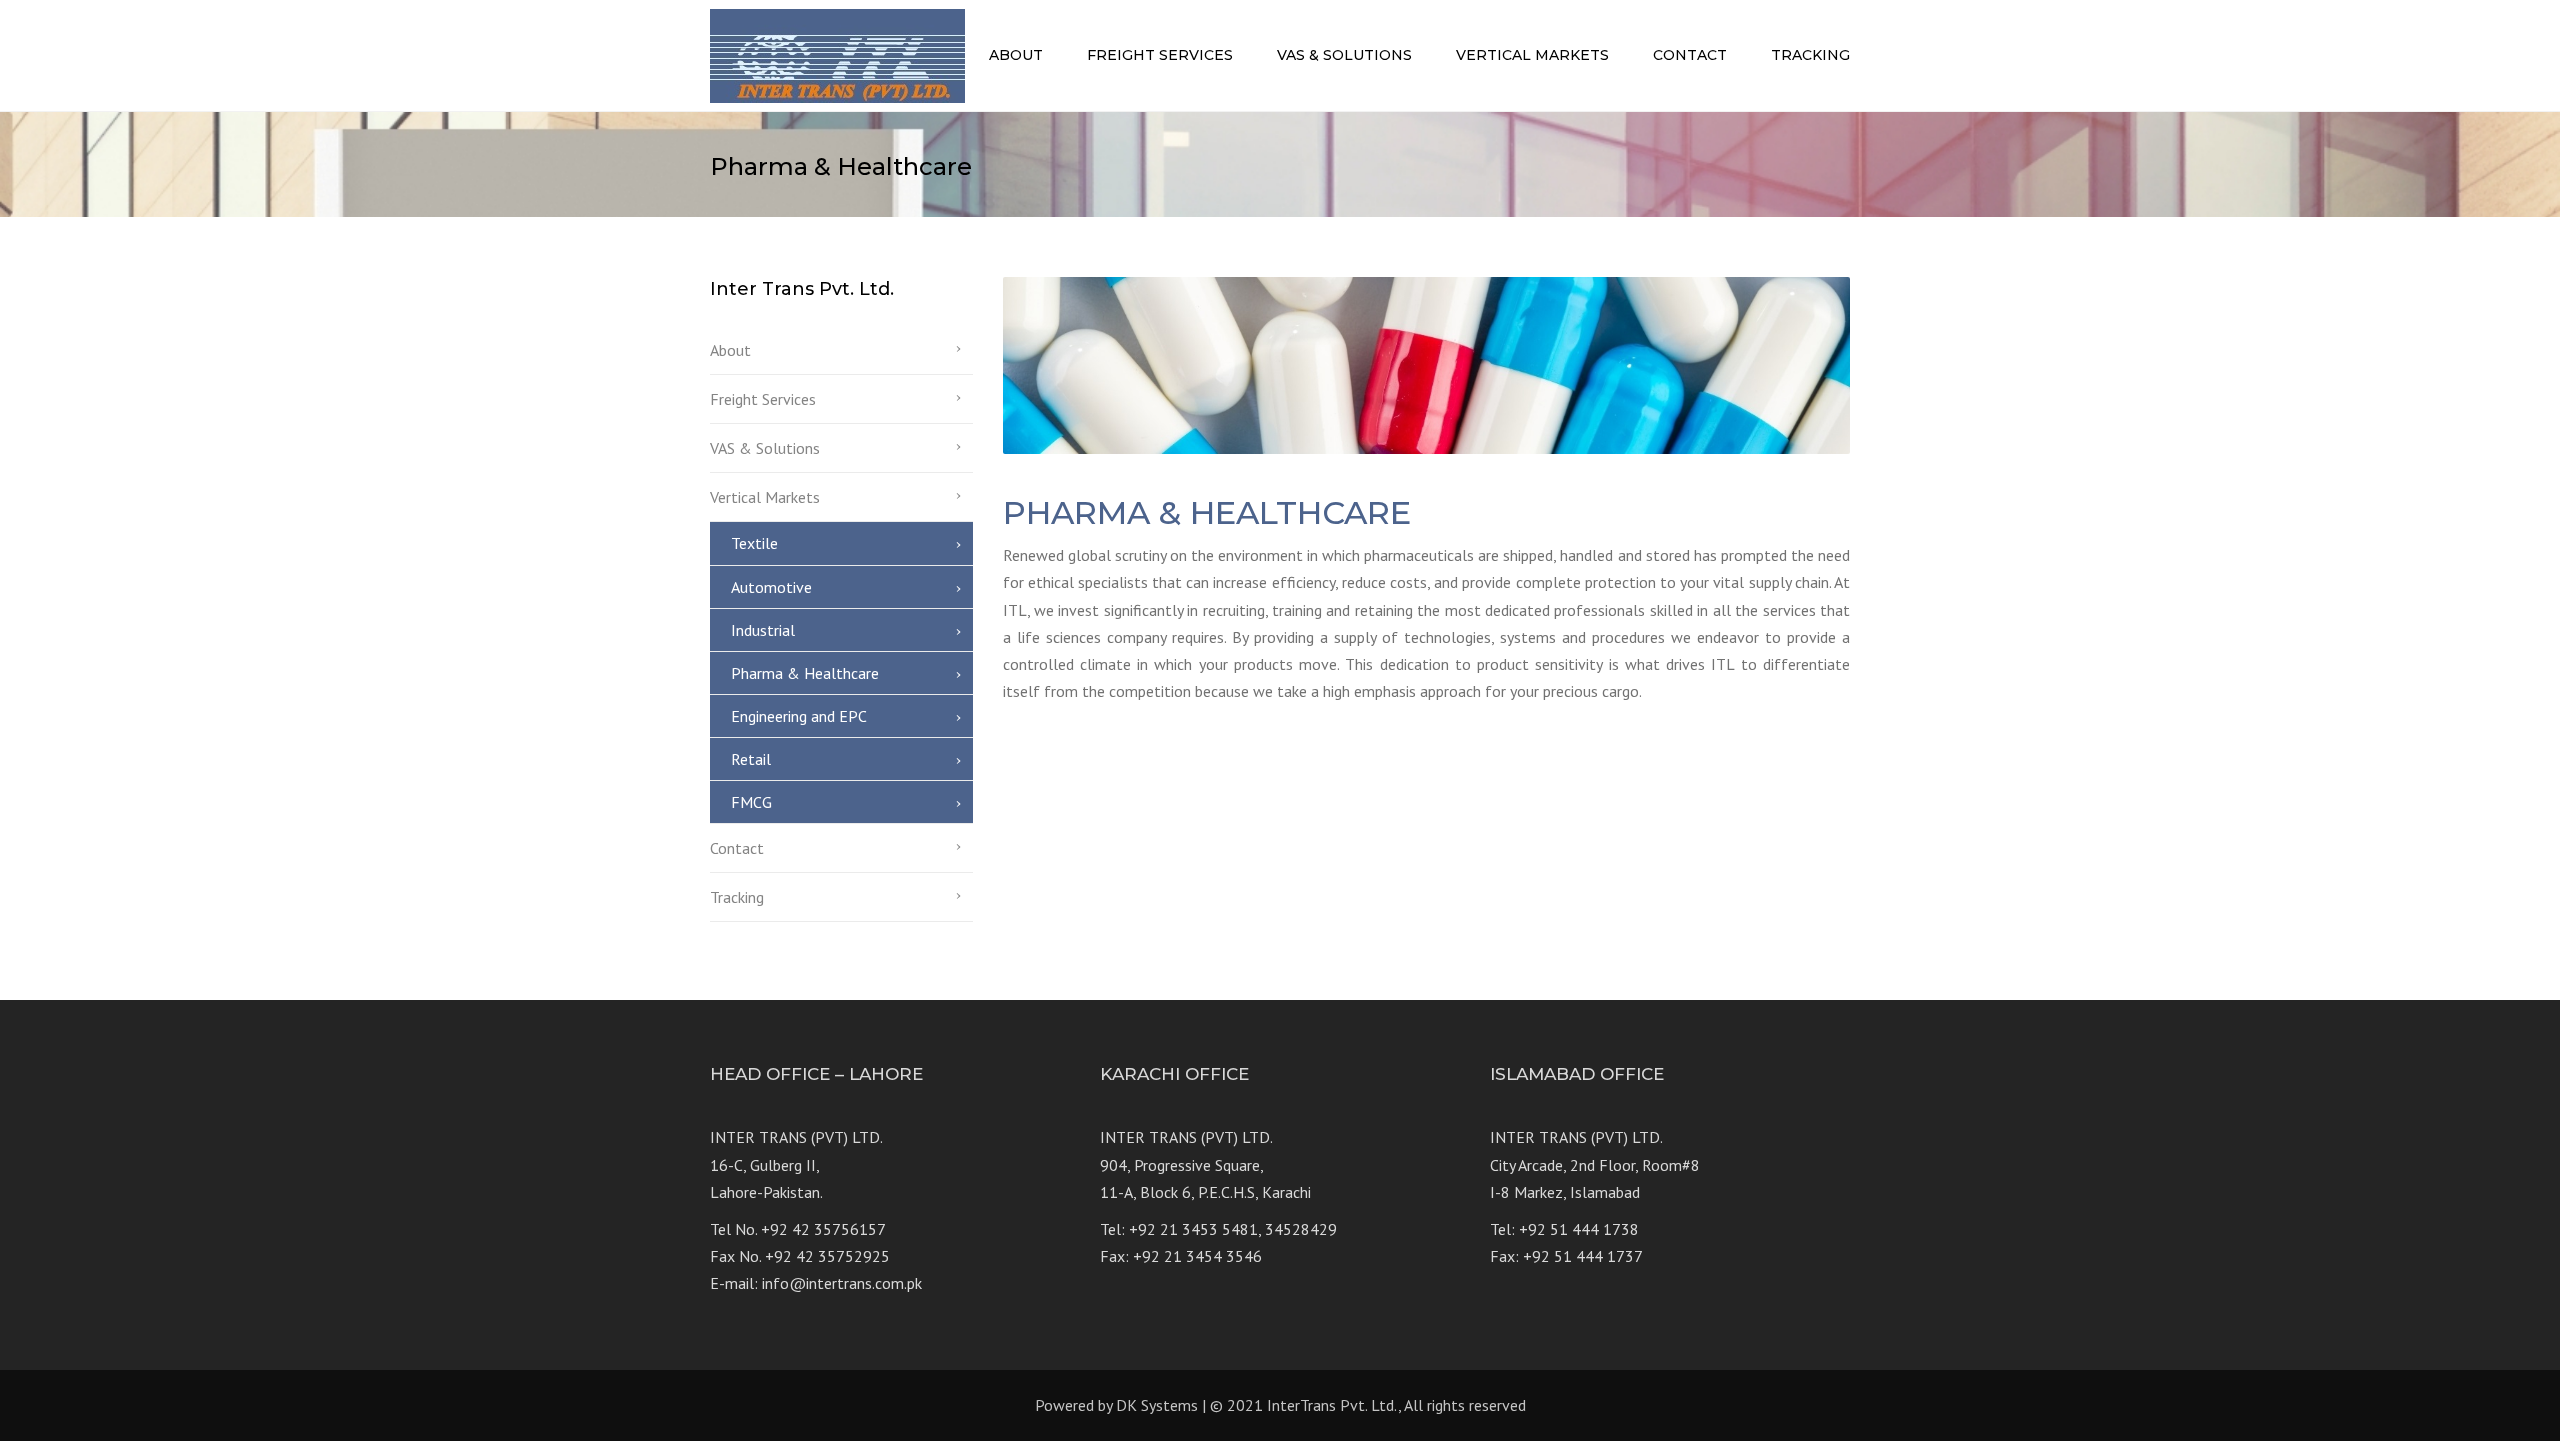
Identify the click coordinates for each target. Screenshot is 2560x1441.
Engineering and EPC (799, 716)
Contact (1690, 55)
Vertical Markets (1532, 55)
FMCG (751, 802)
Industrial (763, 630)
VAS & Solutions (1344, 55)
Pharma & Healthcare (805, 673)
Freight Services (1160, 55)
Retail (751, 759)
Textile (754, 543)
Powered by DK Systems (1116, 1405)
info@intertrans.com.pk (842, 1283)
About (1016, 55)
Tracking (1810, 55)
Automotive (771, 587)
